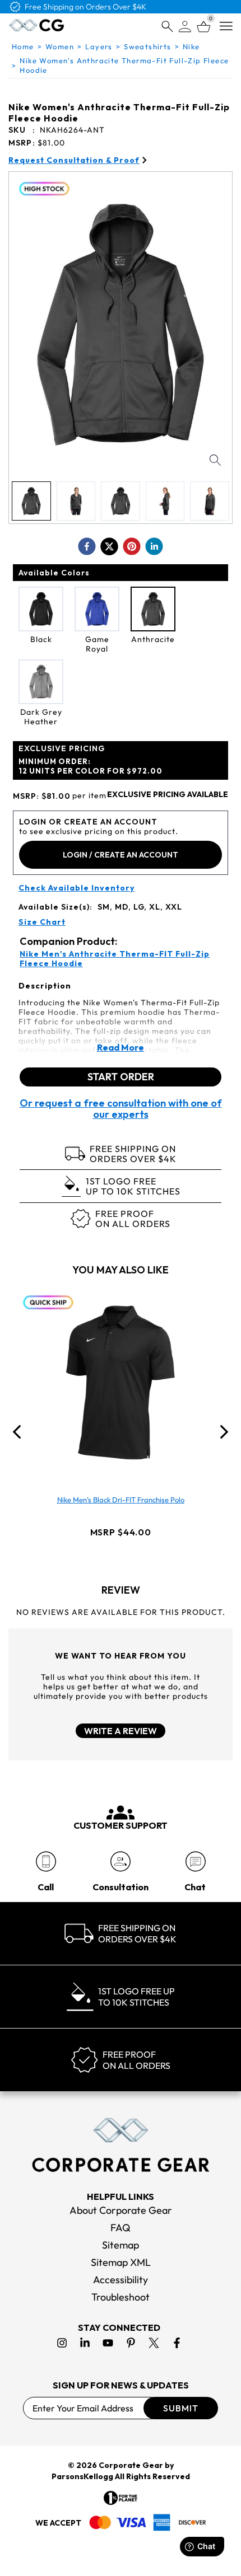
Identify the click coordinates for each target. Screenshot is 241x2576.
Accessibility (121, 2280)
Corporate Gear (131, 2465)
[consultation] (120, 1861)
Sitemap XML (121, 2262)
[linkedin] (154, 546)
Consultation (121, 1887)
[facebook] (87, 546)
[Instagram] (62, 2343)
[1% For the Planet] (121, 2498)
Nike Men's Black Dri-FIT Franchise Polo (121, 1500)
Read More (121, 1047)
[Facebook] (177, 2343)
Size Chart (42, 922)
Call (46, 1887)
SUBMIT (181, 2408)
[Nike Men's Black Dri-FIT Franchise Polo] (121, 1383)
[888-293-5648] (46, 1861)
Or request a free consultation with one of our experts (121, 1109)
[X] (154, 2343)
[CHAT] (195, 1861)
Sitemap (121, 2245)
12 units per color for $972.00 (91, 766)
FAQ (121, 2228)
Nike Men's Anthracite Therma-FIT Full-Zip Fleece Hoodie (115, 959)
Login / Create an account (121, 855)
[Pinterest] (131, 2343)
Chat (195, 1887)
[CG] (36, 25)
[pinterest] (132, 546)
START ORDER (121, 1077)
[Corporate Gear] (121, 2145)
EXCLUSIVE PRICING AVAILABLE (168, 795)
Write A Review (121, 1731)
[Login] (185, 27)
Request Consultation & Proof (74, 160)
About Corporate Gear (121, 2210)
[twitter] (109, 546)
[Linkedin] (85, 2343)
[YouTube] (108, 2343)
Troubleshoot (121, 2297)
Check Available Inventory (77, 888)
